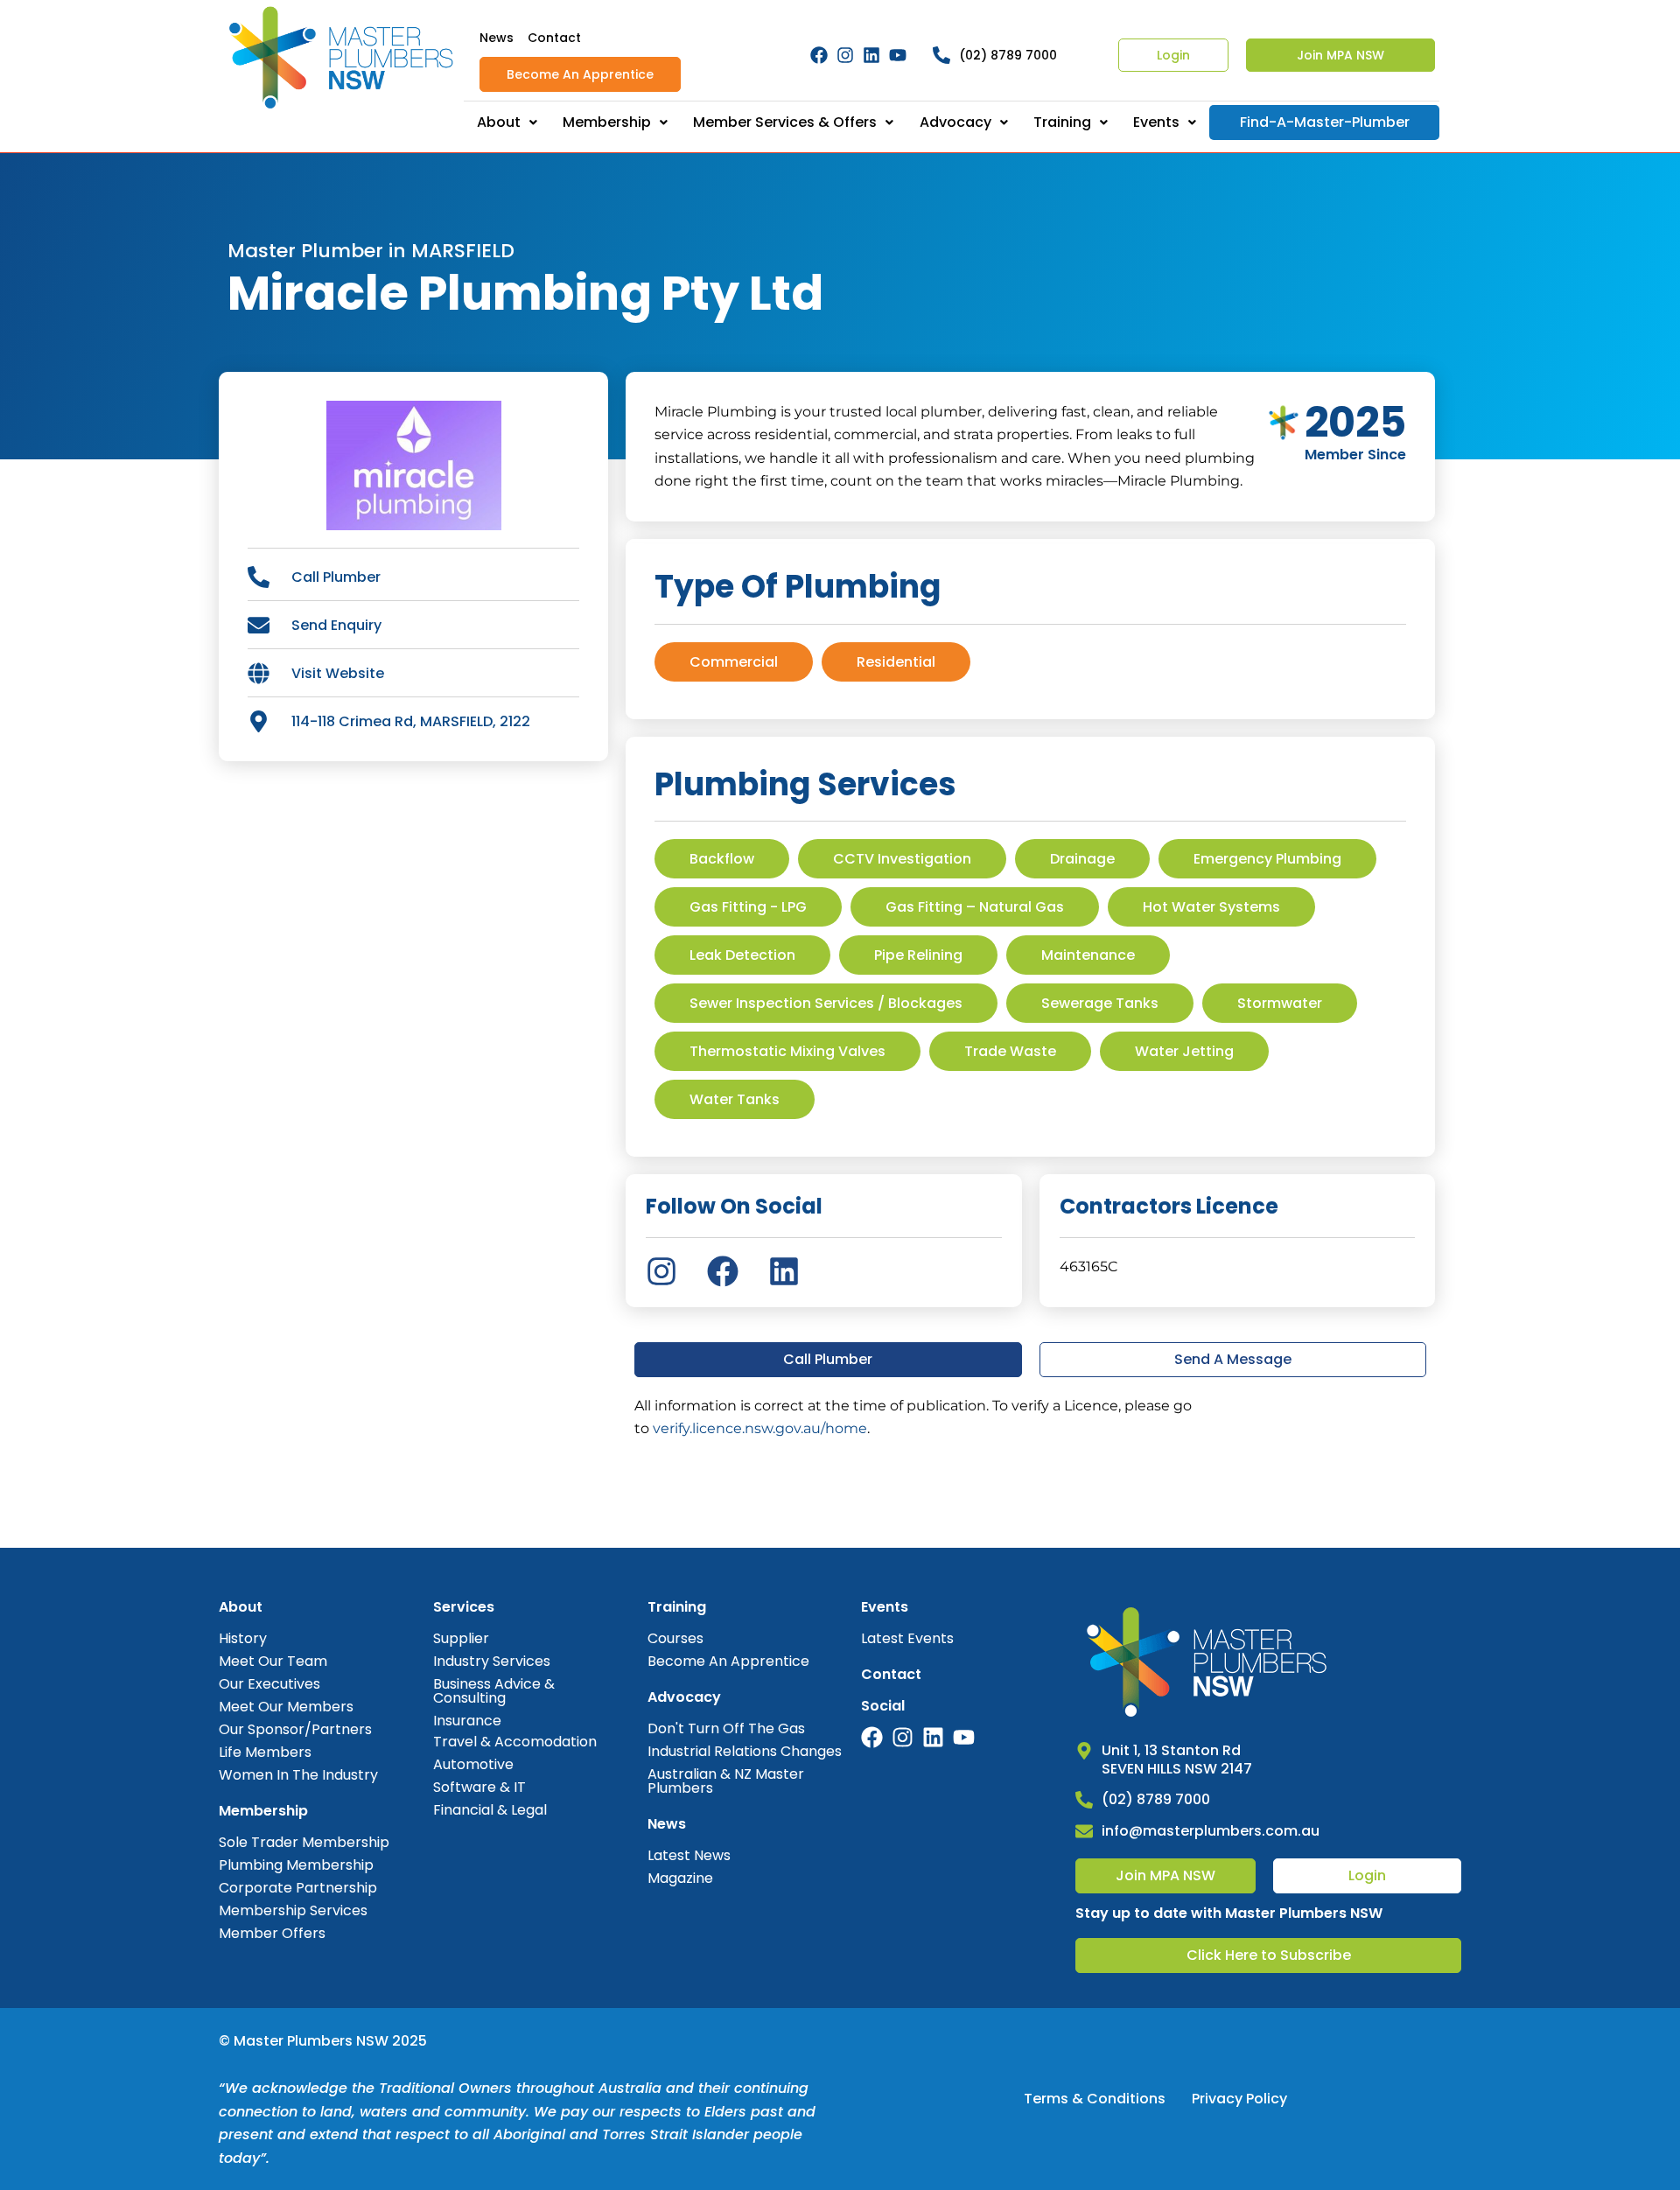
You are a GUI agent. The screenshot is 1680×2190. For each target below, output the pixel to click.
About (499, 122)
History (243, 1638)
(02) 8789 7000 (1008, 55)
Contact (554, 38)
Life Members (265, 1752)
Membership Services (293, 1910)
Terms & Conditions (1095, 2099)
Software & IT (479, 1787)
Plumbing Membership (296, 1865)
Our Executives (269, 1684)
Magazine (680, 1878)
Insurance (467, 1721)
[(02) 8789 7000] (1084, 1800)
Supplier (461, 1638)
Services (464, 1607)
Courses (675, 1638)
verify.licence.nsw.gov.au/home (760, 1428)
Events (1156, 122)
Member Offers (272, 1933)
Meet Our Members (286, 1707)
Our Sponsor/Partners (295, 1729)
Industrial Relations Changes (745, 1751)
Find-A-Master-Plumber (1325, 122)
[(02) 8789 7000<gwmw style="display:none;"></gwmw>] (941, 55)
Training (1062, 122)
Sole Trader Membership (304, 1842)
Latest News (689, 1855)
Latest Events (907, 1638)
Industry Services (492, 1661)
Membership (607, 122)
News (497, 38)
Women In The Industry (298, 1775)
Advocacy (955, 122)
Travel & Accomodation (515, 1742)
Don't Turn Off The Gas (726, 1728)
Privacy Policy (1239, 2099)
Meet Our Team (273, 1661)
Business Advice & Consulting (494, 1691)
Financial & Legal (490, 1810)
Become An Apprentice (580, 74)
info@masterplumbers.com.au (1211, 1831)
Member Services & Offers (785, 122)
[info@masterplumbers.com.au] (1084, 1831)
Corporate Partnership (298, 1888)
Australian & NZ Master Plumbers (726, 1781)
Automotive (473, 1764)
